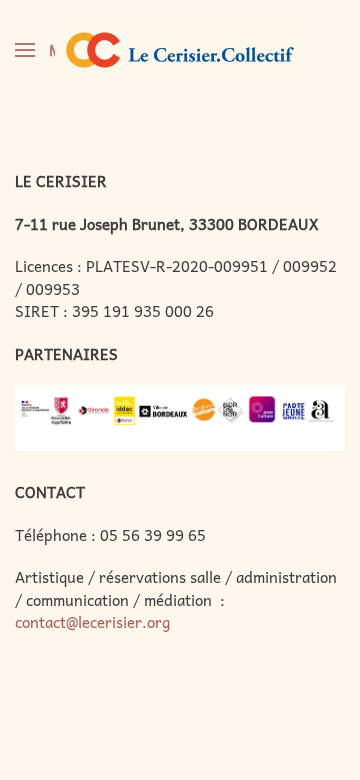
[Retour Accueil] (180, 50)
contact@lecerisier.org (92, 622)
